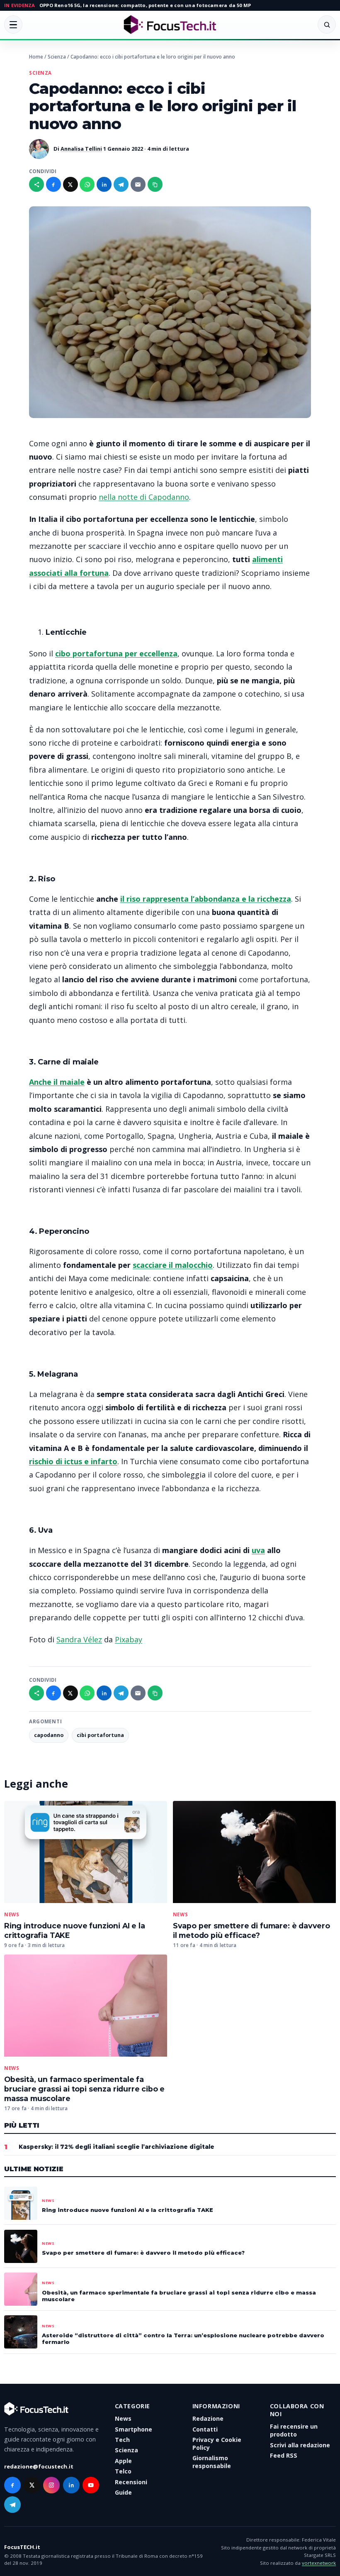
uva (258, 1550)
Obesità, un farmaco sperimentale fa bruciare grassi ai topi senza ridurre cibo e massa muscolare (84, 2089)
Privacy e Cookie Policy (217, 2444)
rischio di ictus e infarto (73, 1461)
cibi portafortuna (100, 1735)
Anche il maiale (57, 1082)
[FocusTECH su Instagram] (51, 2485)
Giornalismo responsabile (212, 2462)
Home (36, 57)
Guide (123, 2492)
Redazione (208, 2418)
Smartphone (134, 2429)
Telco (123, 2471)
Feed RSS (284, 2455)
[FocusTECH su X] (32, 2485)
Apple (123, 2460)
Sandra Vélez (79, 1639)
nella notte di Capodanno (144, 497)
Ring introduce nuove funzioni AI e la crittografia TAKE (127, 2210)
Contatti (205, 2429)
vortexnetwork (319, 2563)
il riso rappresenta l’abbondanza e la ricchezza (206, 899)
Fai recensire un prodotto (294, 2430)
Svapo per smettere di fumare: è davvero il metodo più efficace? (143, 2253)
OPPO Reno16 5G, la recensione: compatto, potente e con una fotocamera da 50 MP (145, 5)
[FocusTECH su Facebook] (12, 2485)
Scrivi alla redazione (300, 2445)
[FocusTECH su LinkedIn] (71, 2485)
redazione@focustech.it (39, 2466)
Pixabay (129, 1639)
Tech (122, 2440)
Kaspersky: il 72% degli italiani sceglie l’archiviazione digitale (117, 2147)
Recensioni (131, 2482)
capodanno (49, 1735)
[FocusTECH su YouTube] (91, 2485)
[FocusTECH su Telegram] (12, 2505)
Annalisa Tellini (81, 149)
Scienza (57, 57)
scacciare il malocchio (173, 1265)
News (12, 1915)
